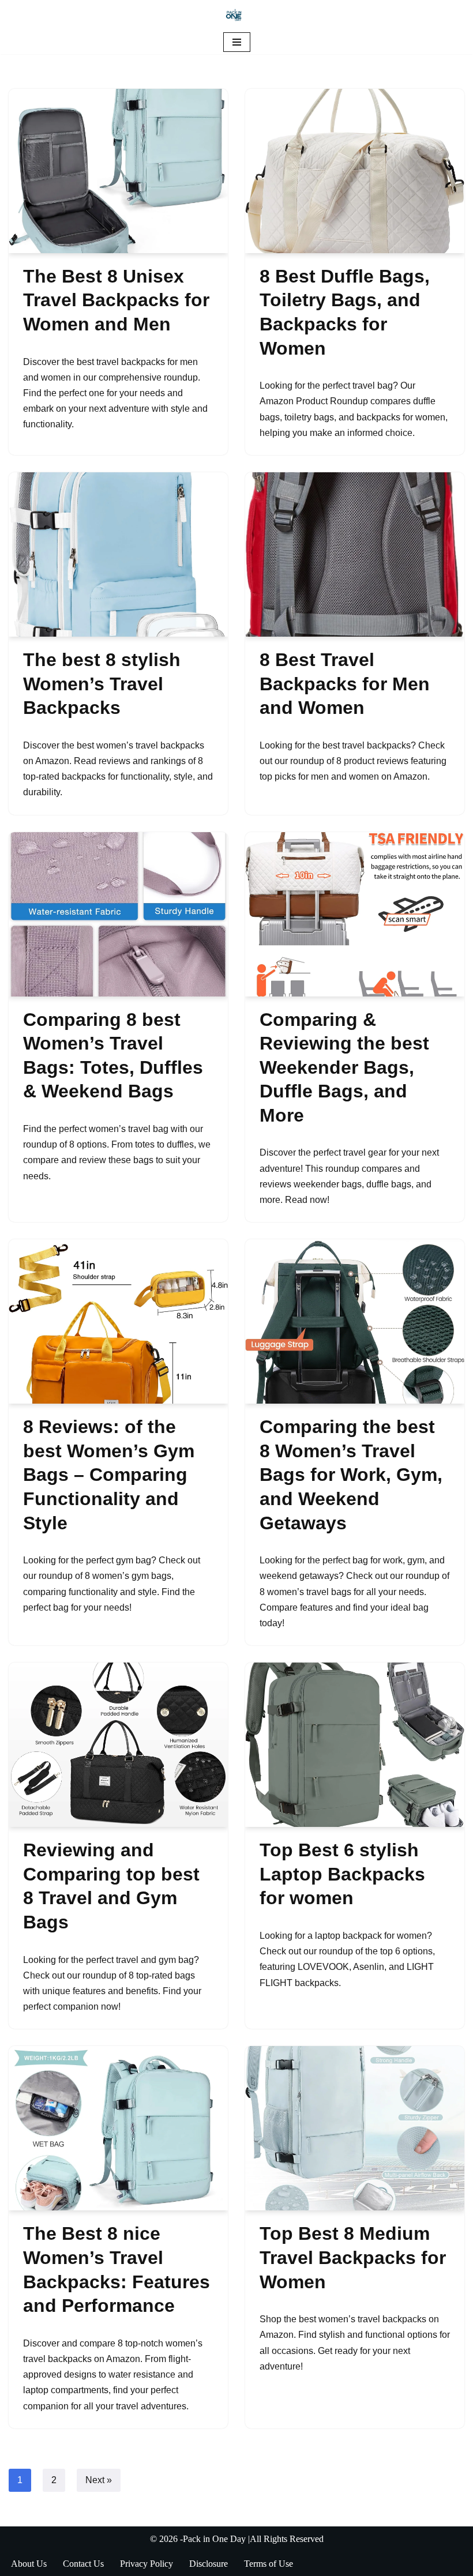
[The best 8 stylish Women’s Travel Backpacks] (118, 554)
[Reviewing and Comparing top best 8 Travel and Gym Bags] (118, 1745)
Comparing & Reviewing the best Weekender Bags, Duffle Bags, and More (344, 1067)
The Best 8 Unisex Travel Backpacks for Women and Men (116, 300)
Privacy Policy (147, 2564)
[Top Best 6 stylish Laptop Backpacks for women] (355, 1745)
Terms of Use (269, 2564)
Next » (99, 2480)
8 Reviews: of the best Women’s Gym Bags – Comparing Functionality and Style (109, 1475)
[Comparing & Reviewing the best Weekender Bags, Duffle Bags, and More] (355, 914)
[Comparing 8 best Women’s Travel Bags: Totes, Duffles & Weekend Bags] (118, 914)
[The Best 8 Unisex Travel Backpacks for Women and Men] (118, 171)
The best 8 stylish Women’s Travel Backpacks (102, 684)
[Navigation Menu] (237, 42)
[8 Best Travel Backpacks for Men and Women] (355, 554)
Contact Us (83, 2564)
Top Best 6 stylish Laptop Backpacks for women (342, 1874)
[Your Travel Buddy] (236, 15)
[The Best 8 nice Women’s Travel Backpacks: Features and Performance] (118, 2128)
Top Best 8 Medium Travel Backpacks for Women (353, 2257)
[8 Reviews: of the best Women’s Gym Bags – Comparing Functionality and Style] (118, 1321)
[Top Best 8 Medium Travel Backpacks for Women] (355, 2128)
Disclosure (209, 2564)
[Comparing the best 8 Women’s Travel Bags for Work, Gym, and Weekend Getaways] (355, 1321)
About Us (29, 2564)
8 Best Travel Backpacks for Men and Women (345, 684)
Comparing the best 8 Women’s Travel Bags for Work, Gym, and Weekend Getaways (351, 1475)
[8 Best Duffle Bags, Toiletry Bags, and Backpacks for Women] (355, 171)
